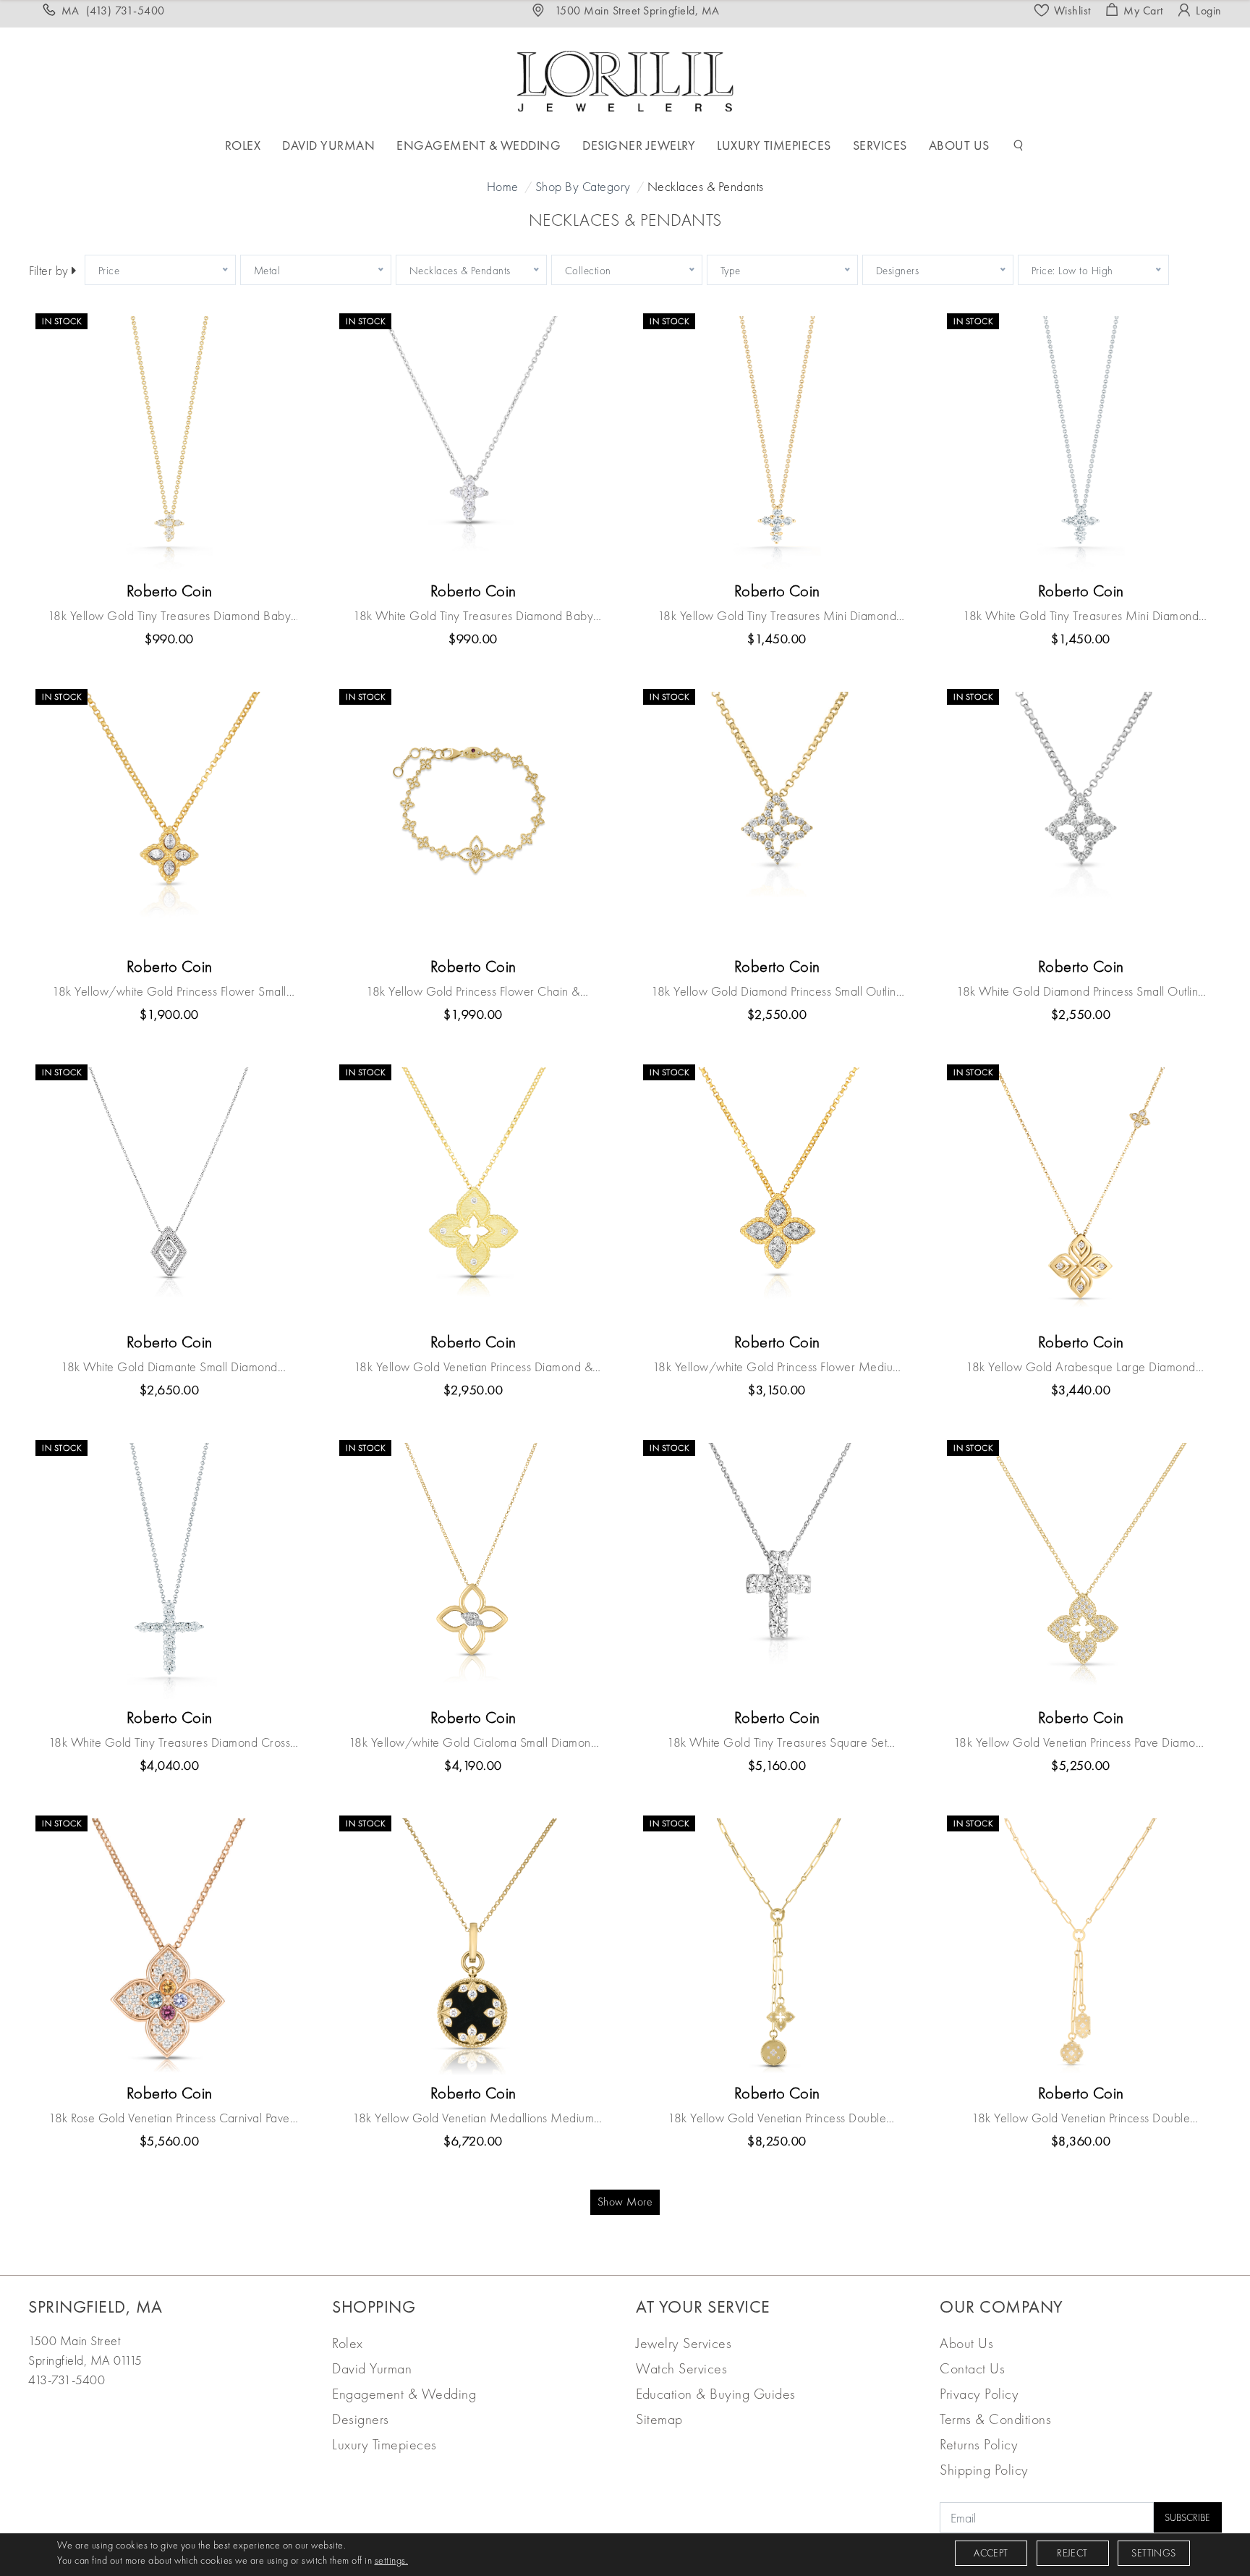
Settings (1153, 2553)
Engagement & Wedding (404, 2394)
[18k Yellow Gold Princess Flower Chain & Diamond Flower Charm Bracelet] (473, 820)
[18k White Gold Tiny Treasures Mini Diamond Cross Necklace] (1081, 444)
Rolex (348, 2343)
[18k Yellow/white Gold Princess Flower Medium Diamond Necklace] (777, 1195)
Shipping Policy (984, 2470)
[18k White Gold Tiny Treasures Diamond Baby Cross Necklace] (473, 444)
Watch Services (681, 2368)
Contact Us (972, 2368)
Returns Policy (979, 2444)
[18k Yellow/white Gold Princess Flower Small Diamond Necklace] (169, 820)
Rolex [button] (243, 145)
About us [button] (959, 145)
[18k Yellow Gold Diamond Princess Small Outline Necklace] (777, 820)
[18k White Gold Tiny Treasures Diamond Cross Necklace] (169, 1571)
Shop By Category (583, 186)
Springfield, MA (95, 2306)
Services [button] (880, 145)
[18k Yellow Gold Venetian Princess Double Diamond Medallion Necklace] (777, 1946)
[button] (1019, 145)
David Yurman (372, 2368)
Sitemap (659, 2419)
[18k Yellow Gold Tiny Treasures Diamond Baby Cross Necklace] (169, 444)
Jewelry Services (684, 2343)
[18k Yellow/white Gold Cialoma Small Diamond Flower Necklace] (473, 1571)
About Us (966, 2343)
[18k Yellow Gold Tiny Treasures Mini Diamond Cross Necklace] (777, 444)
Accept (991, 2553)
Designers (361, 2419)
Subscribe (1187, 2517)
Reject (1072, 2553)
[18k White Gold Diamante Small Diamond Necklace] (169, 1195)
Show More (625, 2202)
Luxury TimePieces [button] (774, 145)
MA (113, 10)
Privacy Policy (979, 2394)
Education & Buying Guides (716, 2394)
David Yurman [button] (328, 145)
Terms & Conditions (995, 2419)
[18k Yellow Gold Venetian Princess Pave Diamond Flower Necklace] (1081, 1571)
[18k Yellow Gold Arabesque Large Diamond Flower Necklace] (1081, 1195)
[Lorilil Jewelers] (625, 79)
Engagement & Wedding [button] (479, 145)
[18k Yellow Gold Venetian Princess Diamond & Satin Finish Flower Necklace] (473, 1195)
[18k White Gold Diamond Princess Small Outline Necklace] (1081, 820)
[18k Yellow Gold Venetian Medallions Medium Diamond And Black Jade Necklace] (473, 1946)
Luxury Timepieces (384, 2444)
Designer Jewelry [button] (639, 145)
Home (503, 186)
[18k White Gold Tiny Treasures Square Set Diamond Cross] (777, 1571)
